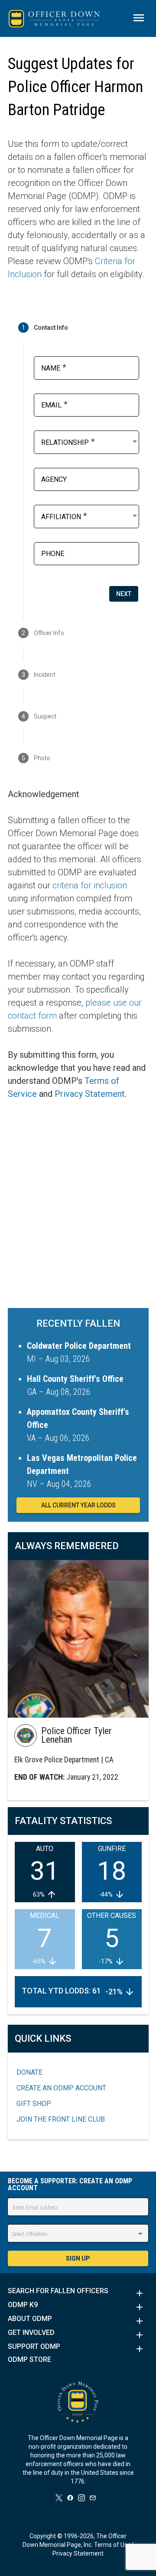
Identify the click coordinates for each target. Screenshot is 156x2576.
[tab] (78, 328)
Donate (29, 2072)
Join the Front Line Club (61, 2119)
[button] (78, 2293)
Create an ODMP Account (61, 2088)
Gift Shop (34, 2104)
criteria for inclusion (90, 885)
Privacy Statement (90, 1094)
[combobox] (90, 441)
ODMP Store (29, 2360)
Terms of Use (112, 2545)
